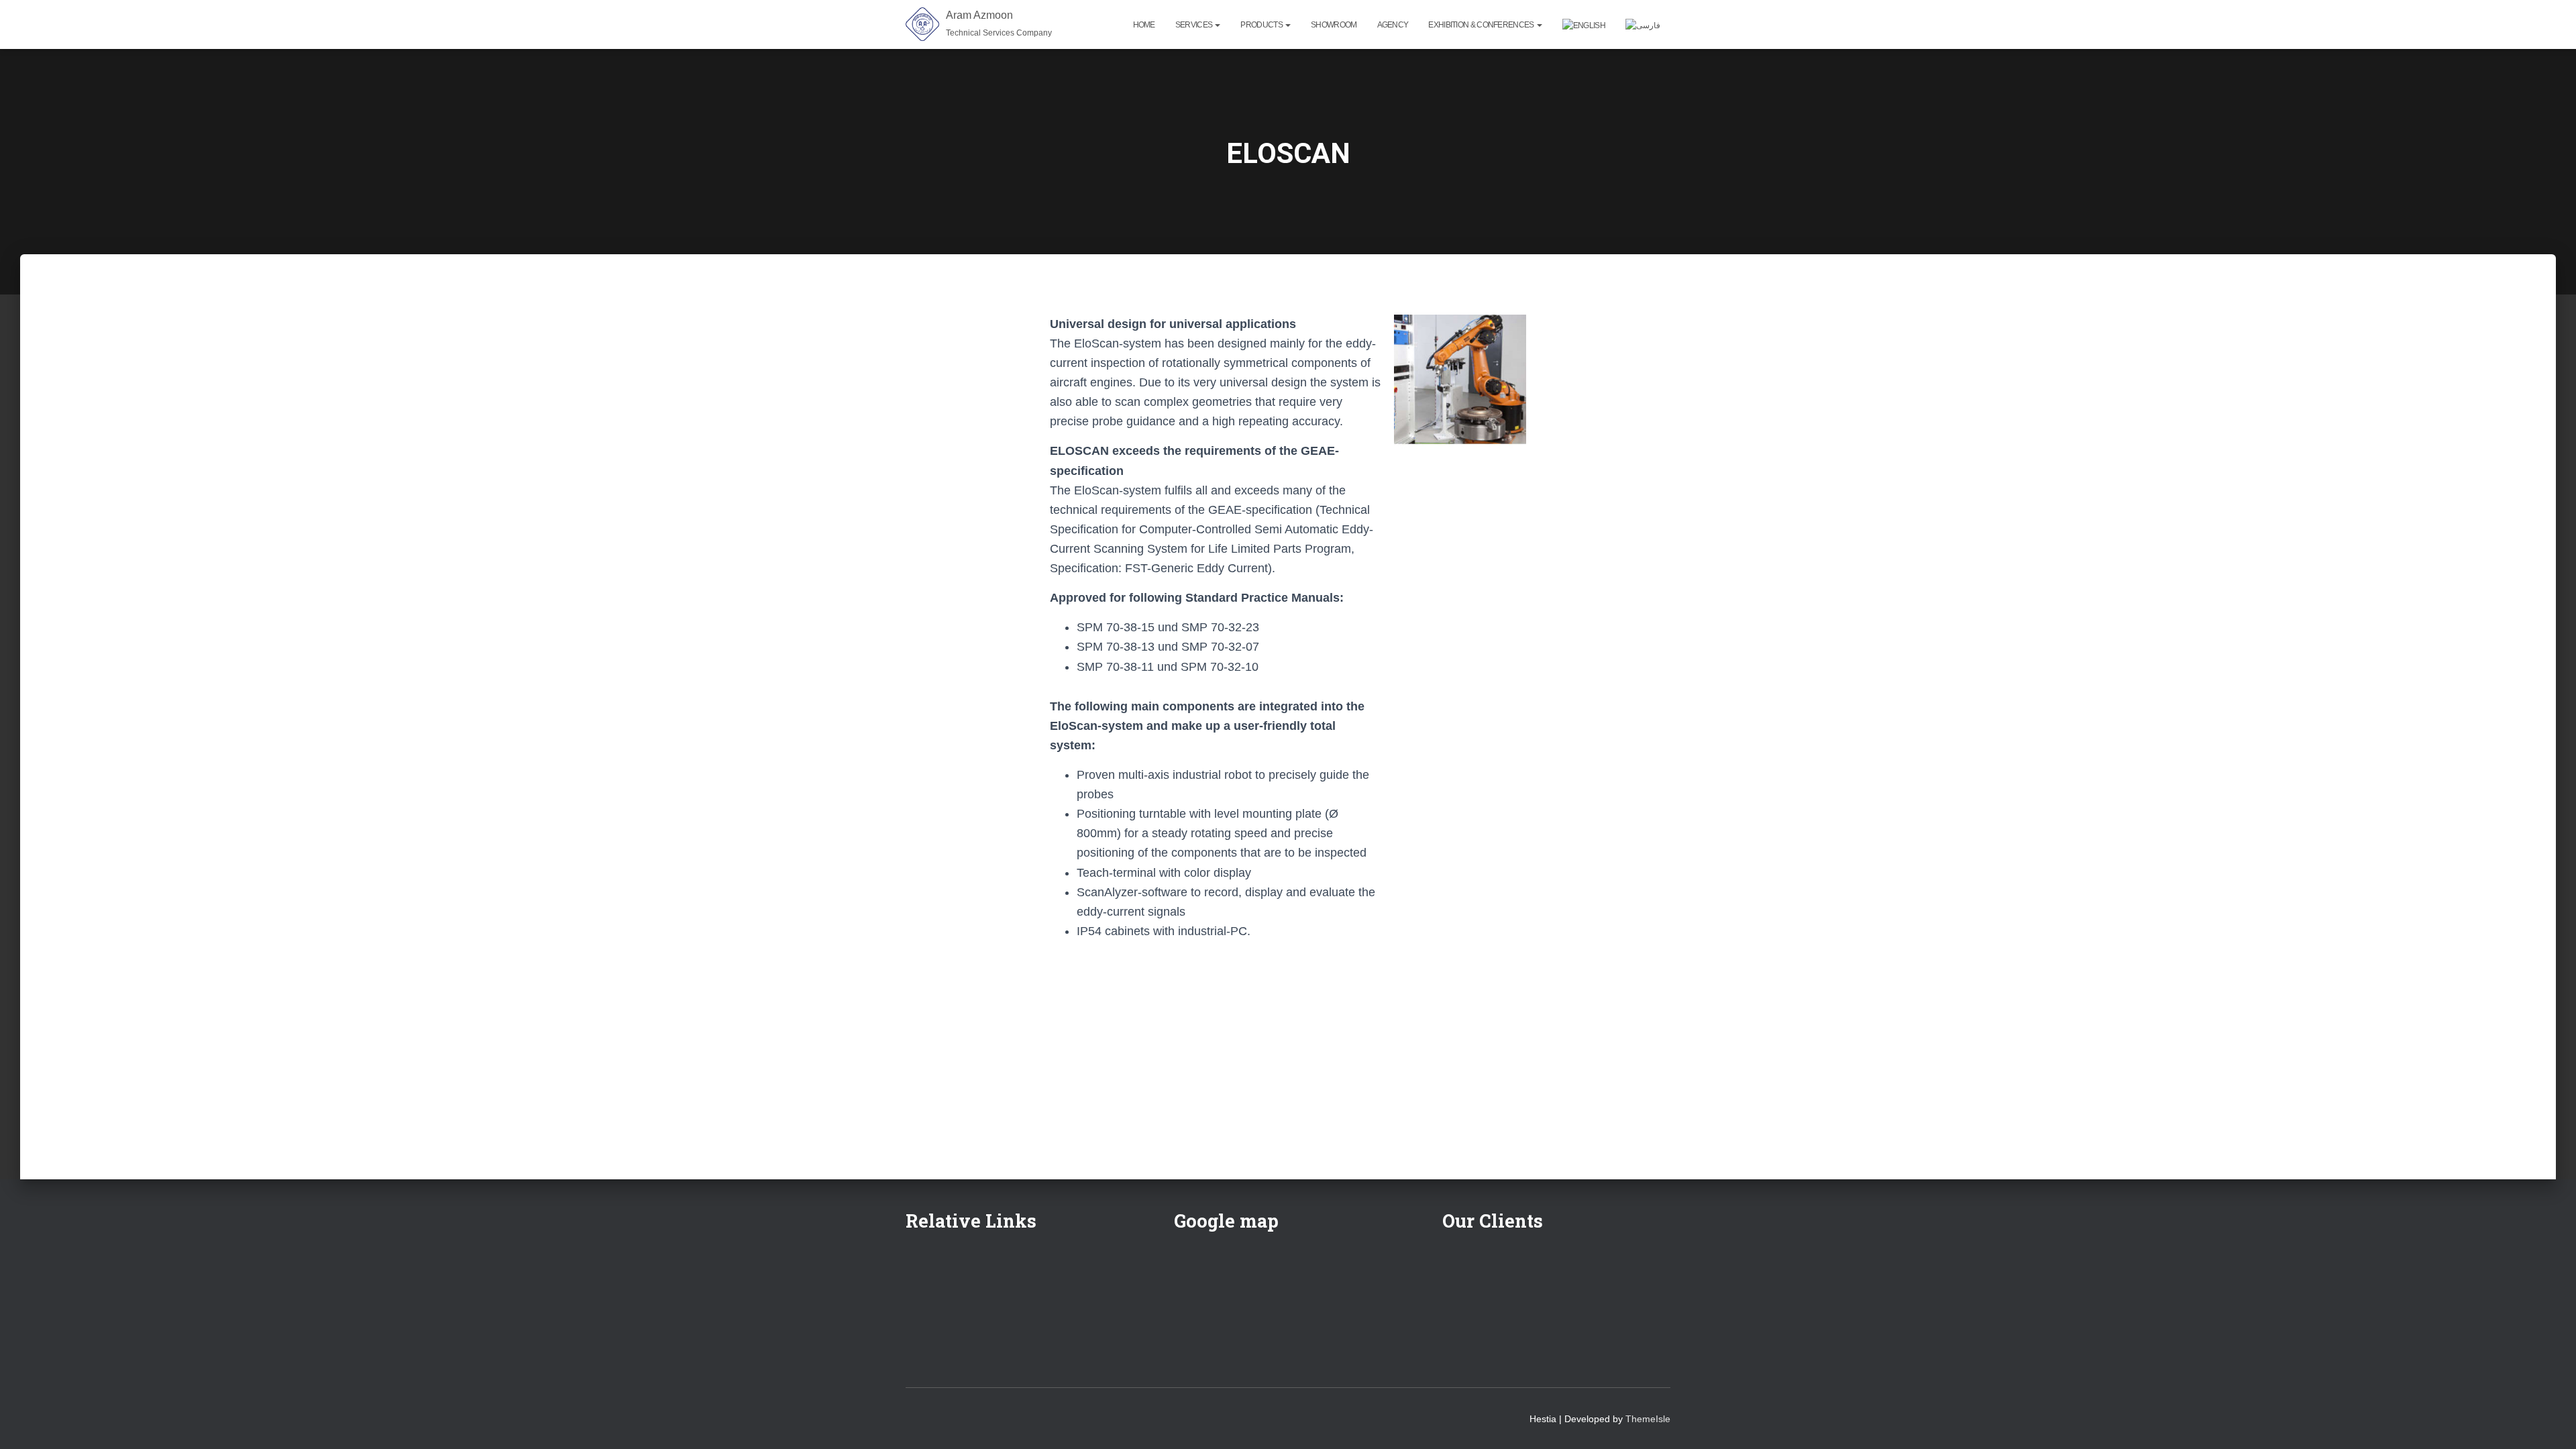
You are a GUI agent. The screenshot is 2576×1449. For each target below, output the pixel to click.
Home (1144, 25)
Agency (1393, 25)
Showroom (1334, 25)
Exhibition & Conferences (1482, 25)
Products (1262, 25)
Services (1195, 25)
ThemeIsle (1648, 1419)
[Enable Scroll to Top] (2550, 1422)
